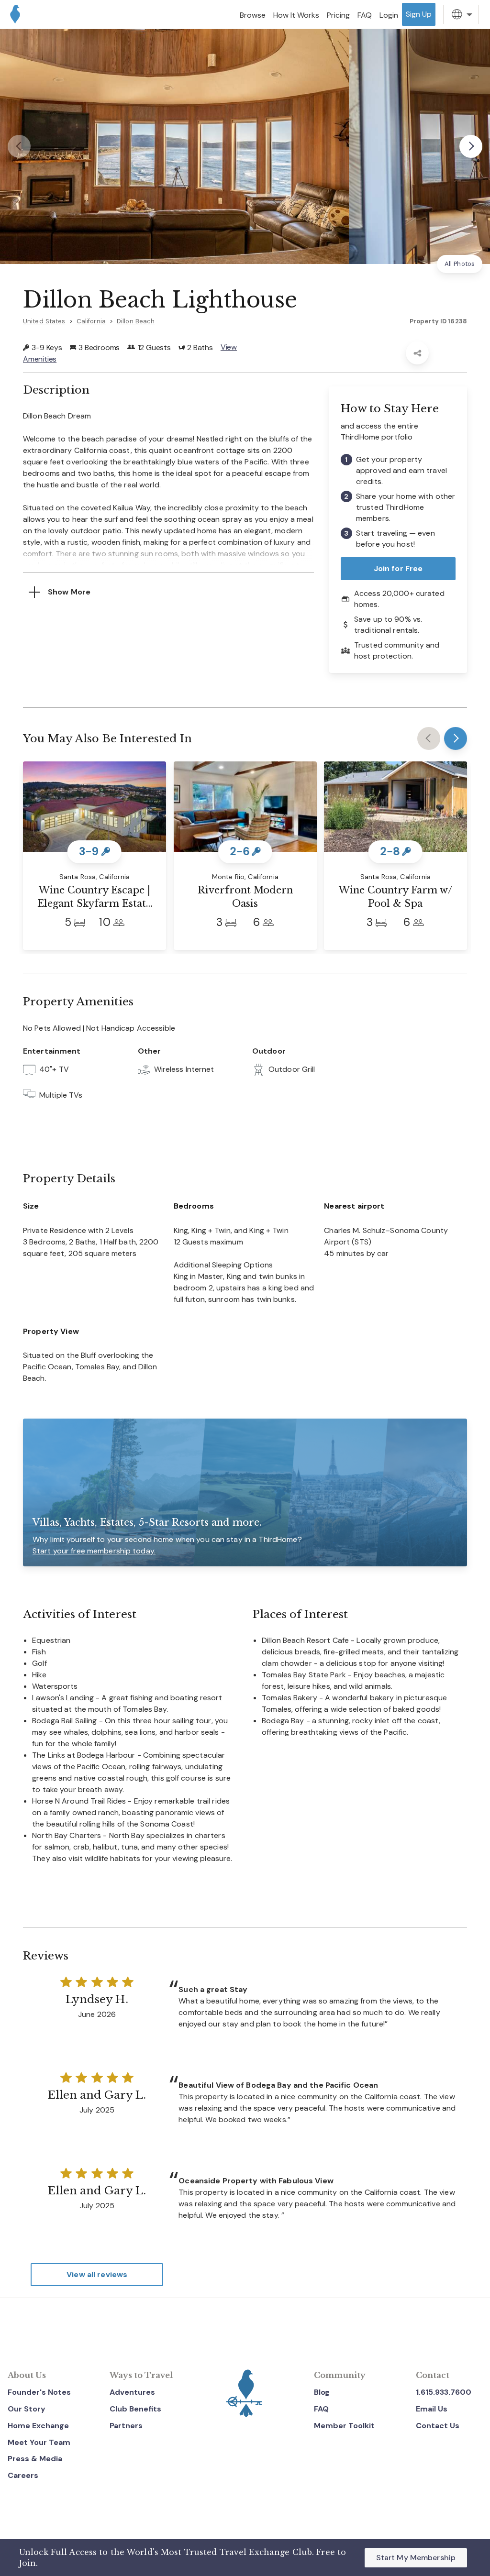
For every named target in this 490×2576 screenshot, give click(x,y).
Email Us (432, 2409)
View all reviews (97, 2274)
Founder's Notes (39, 2392)
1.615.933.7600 (444, 2392)
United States (44, 321)
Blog (322, 2392)
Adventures (132, 2392)
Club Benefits (135, 2409)
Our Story (27, 2409)
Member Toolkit (344, 2426)
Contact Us (438, 2426)
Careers (23, 2475)
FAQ (321, 2409)
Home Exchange (38, 2426)
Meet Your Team (39, 2442)
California (91, 321)
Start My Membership (416, 2558)
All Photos (460, 264)
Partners (126, 2426)
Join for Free (398, 568)
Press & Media (35, 2459)
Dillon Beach (136, 321)
